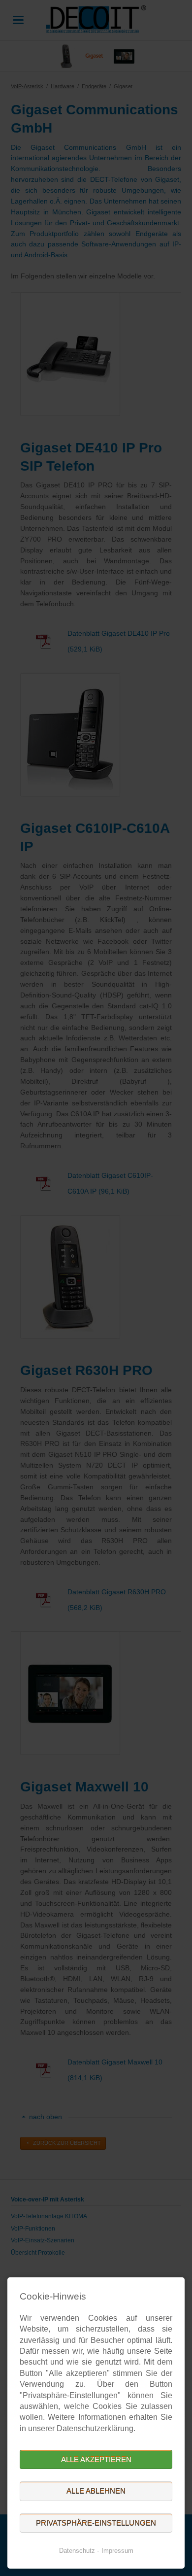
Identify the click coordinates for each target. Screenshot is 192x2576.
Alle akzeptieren (96, 2459)
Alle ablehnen (96, 2491)
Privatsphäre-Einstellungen (96, 2523)
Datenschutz (77, 2551)
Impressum (117, 2551)
